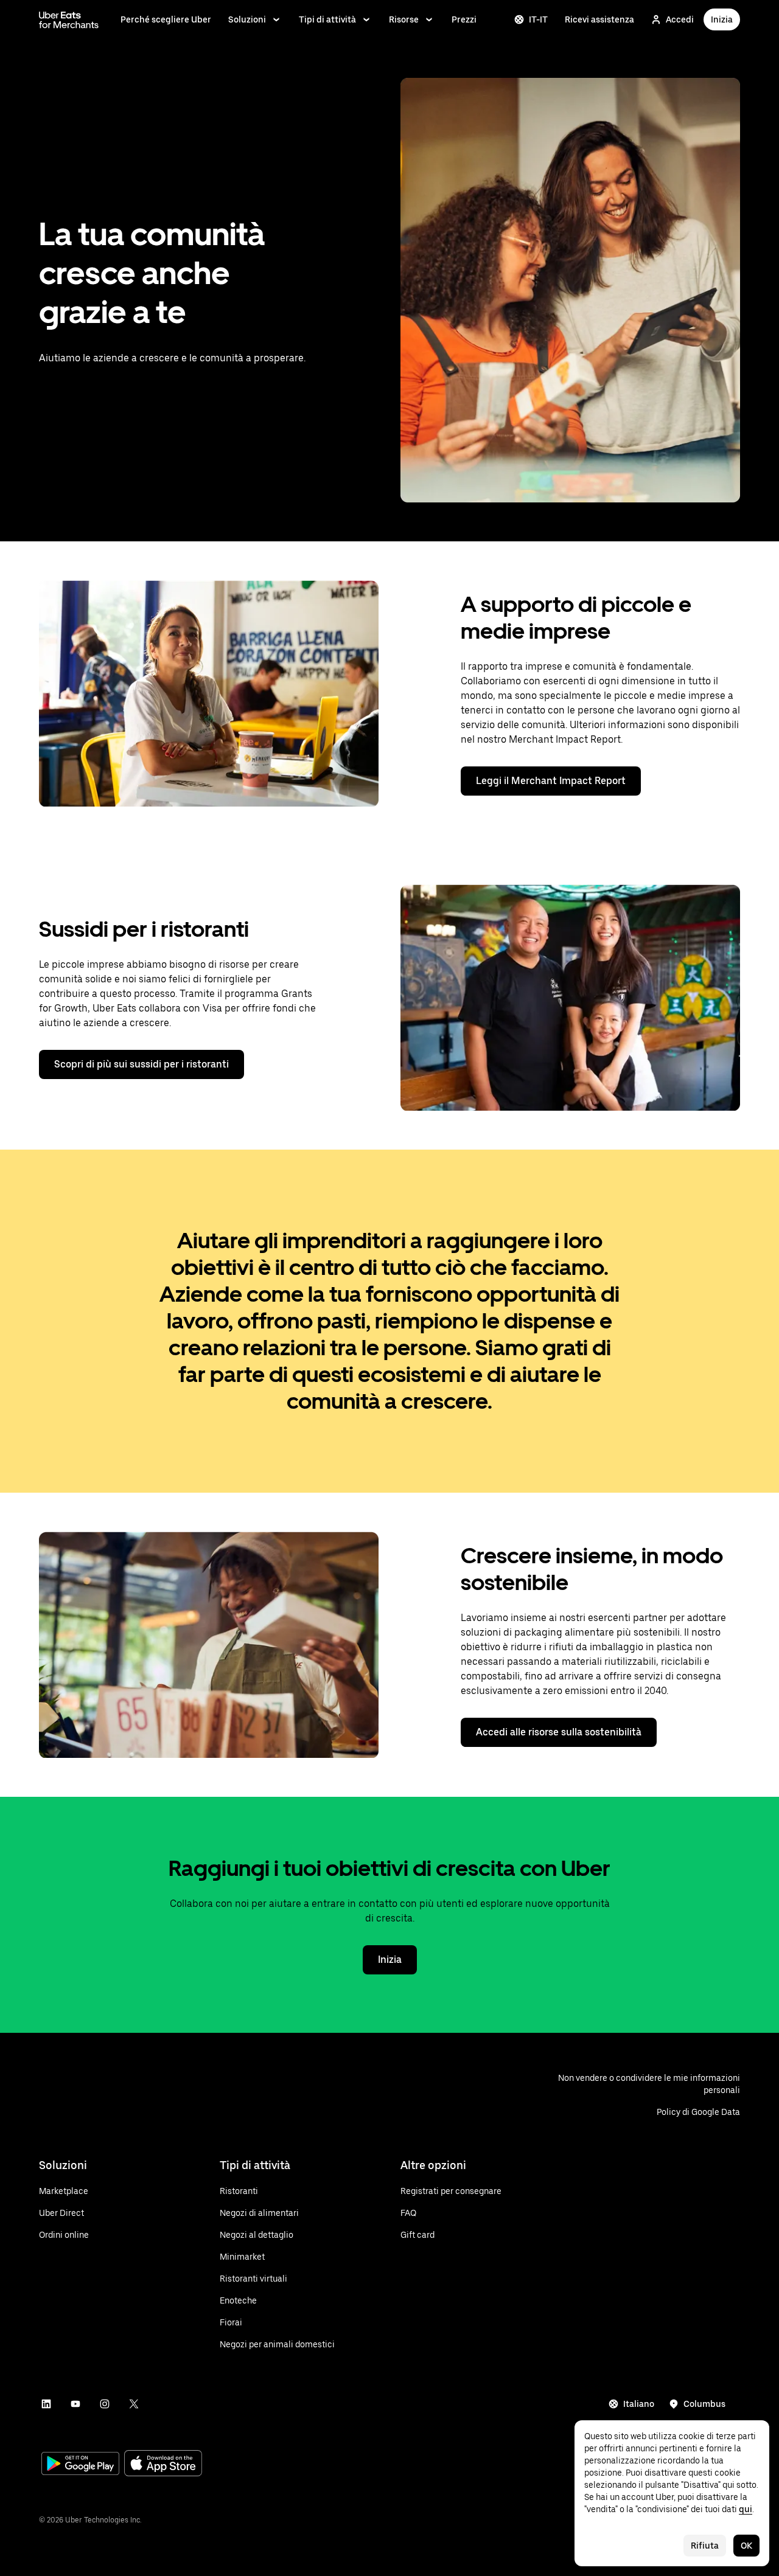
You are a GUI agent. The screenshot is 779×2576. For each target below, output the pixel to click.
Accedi (680, 19)
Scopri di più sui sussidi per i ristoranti (141, 1064)
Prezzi (464, 19)
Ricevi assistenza (599, 19)
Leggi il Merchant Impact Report (551, 781)
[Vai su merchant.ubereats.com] (69, 19)
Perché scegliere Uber (166, 19)
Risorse (404, 19)
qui (746, 2509)
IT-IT (538, 19)
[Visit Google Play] (80, 2465)
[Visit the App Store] (163, 2464)
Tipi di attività (327, 19)
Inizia (722, 19)
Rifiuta (705, 2546)
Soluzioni (247, 19)
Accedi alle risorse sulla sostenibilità (559, 1732)
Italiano (639, 2404)
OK (746, 2546)
